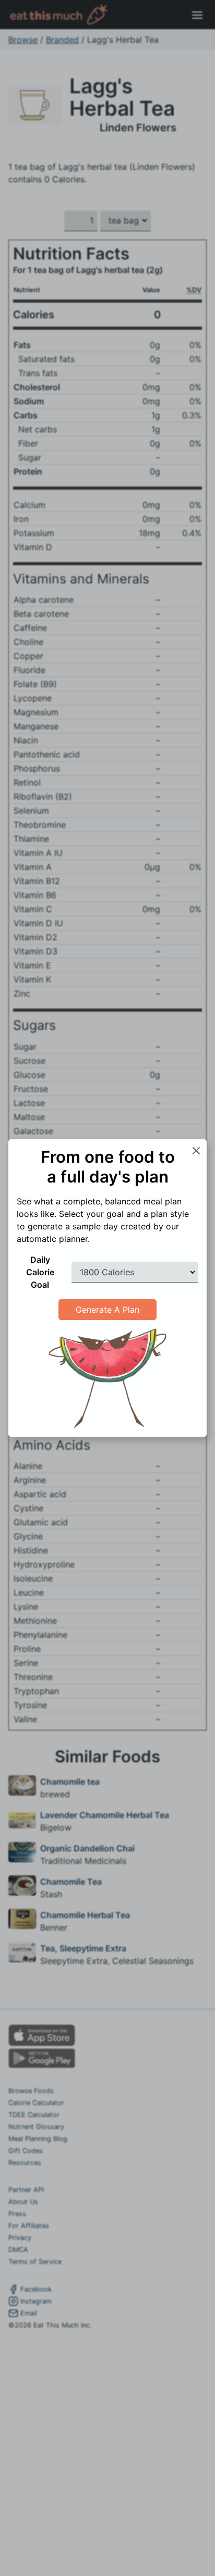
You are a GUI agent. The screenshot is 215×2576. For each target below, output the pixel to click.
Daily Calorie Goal (40, 1272)
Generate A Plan (107, 1310)
